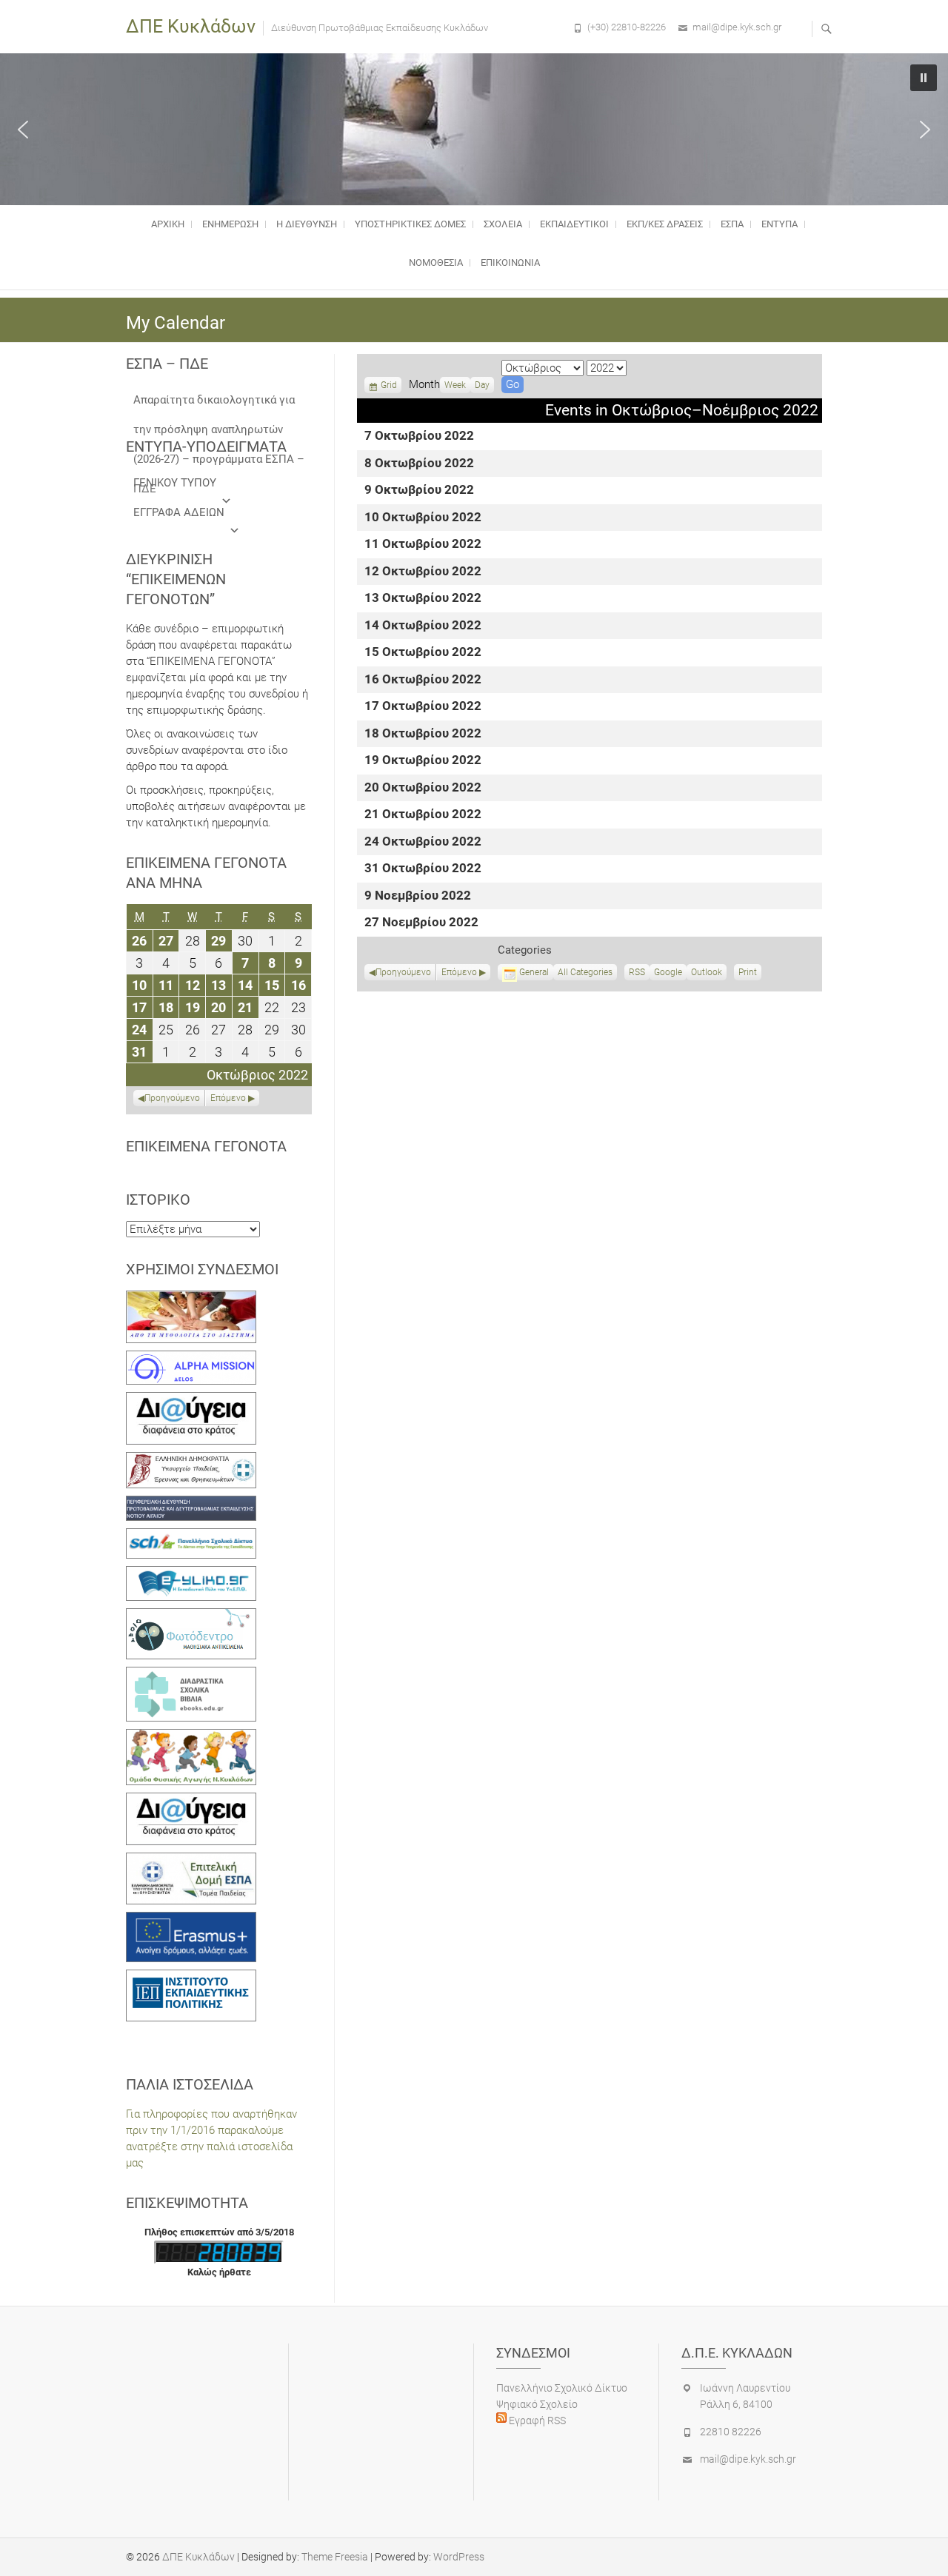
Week (455, 385)
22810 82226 (731, 2432)
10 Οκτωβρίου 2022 (423, 518)
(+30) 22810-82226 (627, 27)
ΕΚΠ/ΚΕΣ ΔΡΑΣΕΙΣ (665, 224)
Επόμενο (459, 972)
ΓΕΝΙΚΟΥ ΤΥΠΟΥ (175, 483)
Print (750, 974)
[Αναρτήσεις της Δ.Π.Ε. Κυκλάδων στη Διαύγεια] (191, 1400)
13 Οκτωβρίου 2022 (423, 599)
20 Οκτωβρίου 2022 (423, 788)
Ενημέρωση (230, 224)
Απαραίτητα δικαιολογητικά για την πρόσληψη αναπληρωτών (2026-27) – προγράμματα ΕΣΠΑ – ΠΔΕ (219, 404)
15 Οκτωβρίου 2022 (423, 653)
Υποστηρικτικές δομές (410, 224)
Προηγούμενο (403, 972)
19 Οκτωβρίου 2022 (423, 761)
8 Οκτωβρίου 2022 (419, 464)
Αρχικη (168, 224)
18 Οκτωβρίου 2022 (423, 734)
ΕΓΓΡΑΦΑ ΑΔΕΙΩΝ (179, 512)
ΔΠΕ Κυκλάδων (191, 26)
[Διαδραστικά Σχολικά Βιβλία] (191, 1675)
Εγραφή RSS (536, 2421)
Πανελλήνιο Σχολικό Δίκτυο (562, 2388)
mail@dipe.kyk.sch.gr (737, 27)
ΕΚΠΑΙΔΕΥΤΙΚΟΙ (574, 224)
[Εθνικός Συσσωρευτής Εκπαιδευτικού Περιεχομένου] (191, 1616)
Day (482, 385)
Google (668, 974)
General (534, 972)
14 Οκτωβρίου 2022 (423, 626)
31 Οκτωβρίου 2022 (423, 869)
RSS (637, 972)
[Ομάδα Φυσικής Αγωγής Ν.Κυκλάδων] (191, 1737)
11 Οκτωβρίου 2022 (423, 545)
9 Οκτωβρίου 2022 (419, 491)
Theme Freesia (335, 2557)
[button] (23, 130)
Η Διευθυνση (307, 224)
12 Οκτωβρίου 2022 (423, 572)
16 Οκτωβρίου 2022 (423, 680)
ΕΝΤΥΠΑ (780, 224)
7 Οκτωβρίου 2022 (419, 436)
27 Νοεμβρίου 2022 (421, 923)
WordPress (459, 2557)
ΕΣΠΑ (732, 224)
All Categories (585, 972)
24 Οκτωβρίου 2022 (423, 842)
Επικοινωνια (510, 262)
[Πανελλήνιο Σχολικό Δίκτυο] (191, 1536)
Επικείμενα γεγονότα (206, 1146)
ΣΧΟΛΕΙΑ (503, 224)
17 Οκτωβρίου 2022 (423, 707)
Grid (389, 387)
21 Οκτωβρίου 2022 (423, 815)
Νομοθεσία (436, 262)
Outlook (707, 974)
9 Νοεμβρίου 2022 (418, 896)
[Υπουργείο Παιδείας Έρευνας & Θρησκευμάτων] (191, 1460)
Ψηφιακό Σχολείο (537, 2404)
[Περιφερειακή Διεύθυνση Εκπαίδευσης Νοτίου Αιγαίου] (191, 1504)
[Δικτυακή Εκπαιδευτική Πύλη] (191, 1574)
